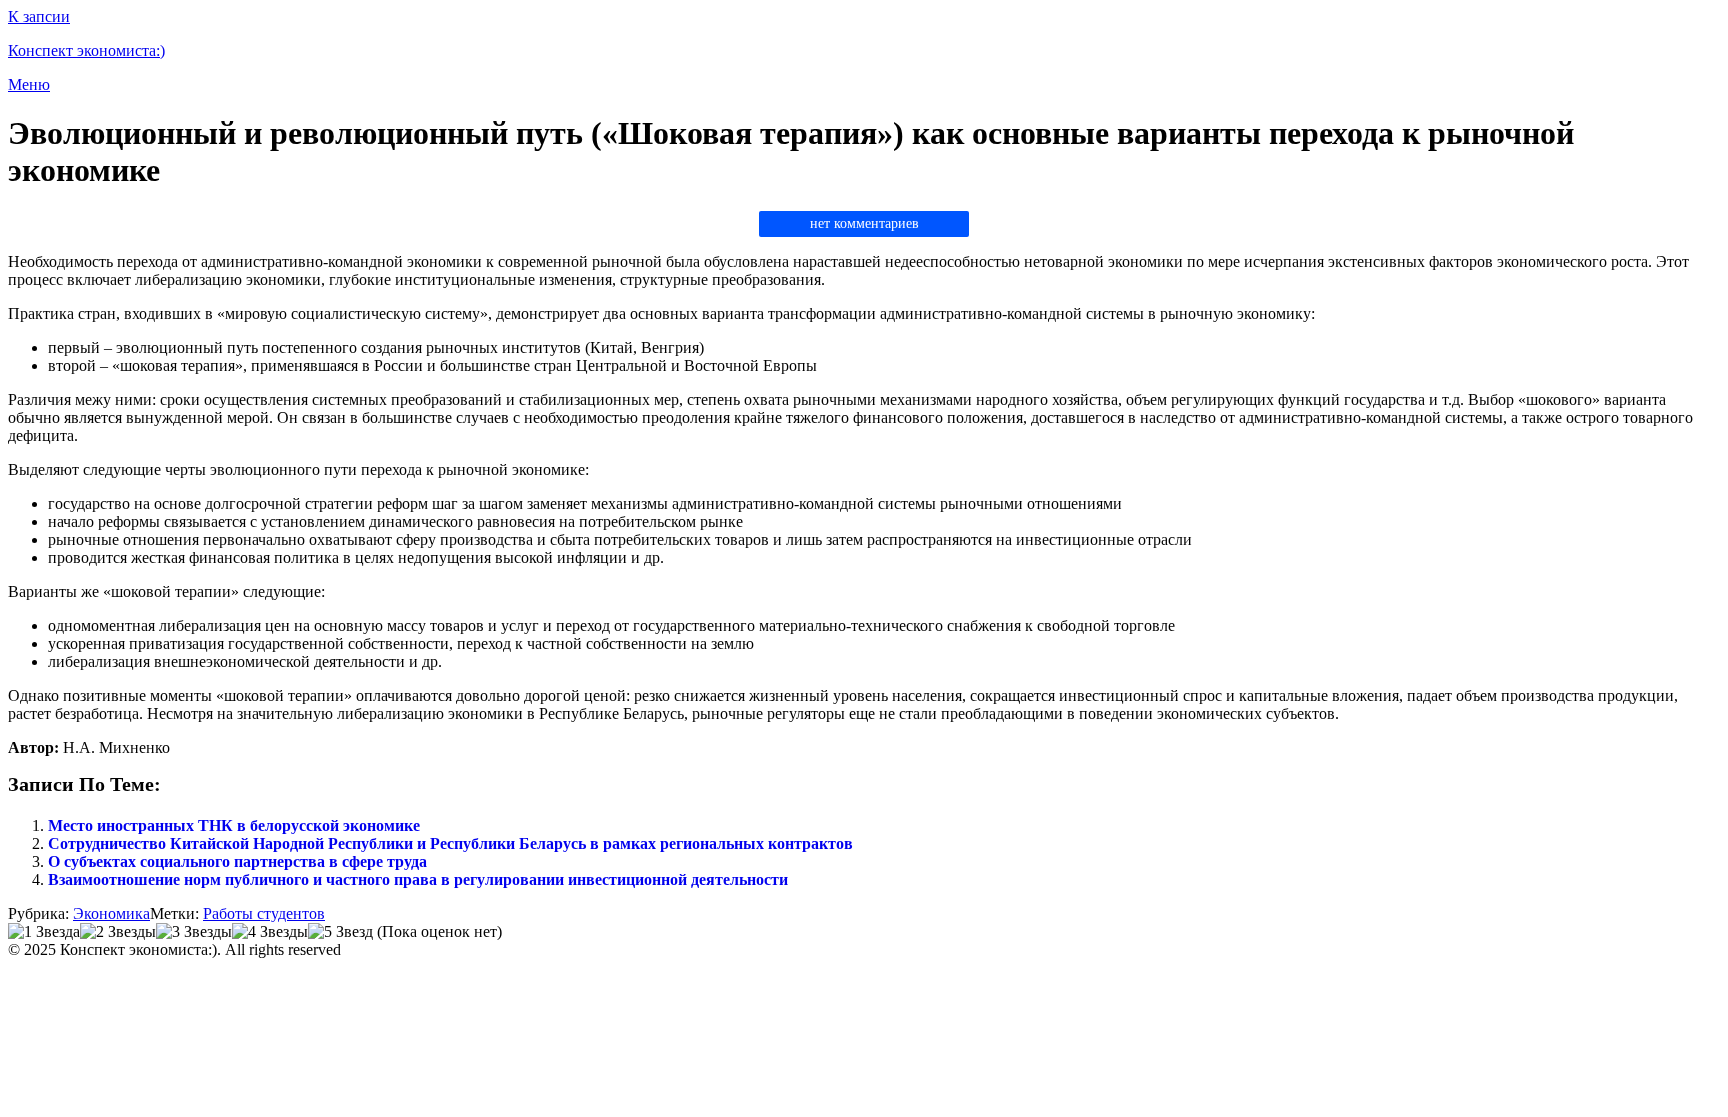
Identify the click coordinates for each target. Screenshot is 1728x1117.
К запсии (39, 16)
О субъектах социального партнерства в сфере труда (237, 861)
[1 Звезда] (44, 932)
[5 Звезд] (340, 932)
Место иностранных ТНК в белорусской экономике (234, 825)
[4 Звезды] (270, 932)
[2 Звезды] (118, 932)
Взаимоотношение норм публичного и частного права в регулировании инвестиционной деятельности (418, 879)
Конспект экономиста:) (86, 50)
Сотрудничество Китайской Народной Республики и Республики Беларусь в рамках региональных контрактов (450, 843)
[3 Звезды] (194, 932)
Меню (29, 84)
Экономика (111, 913)
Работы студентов (264, 913)
